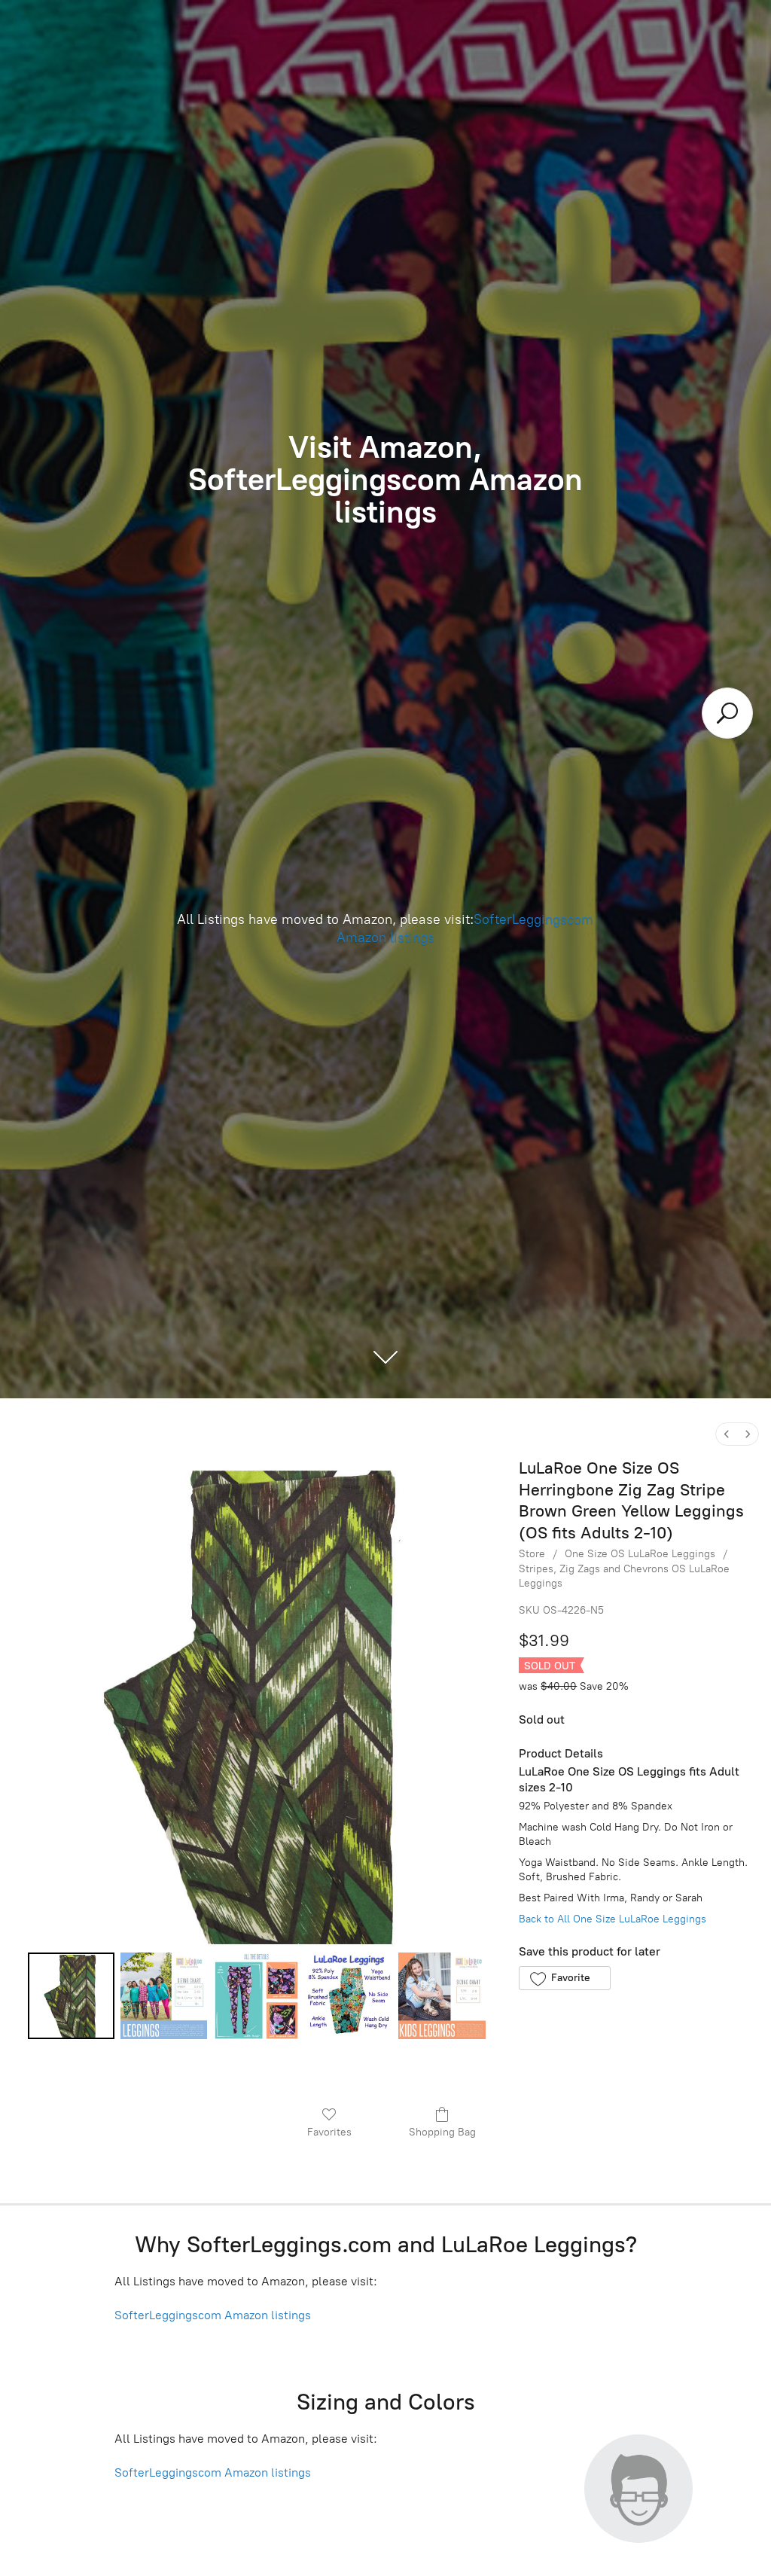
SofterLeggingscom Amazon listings (213, 2315)
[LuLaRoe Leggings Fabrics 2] (256, 1996)
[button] (564, 1978)
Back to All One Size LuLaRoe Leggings (613, 1919)
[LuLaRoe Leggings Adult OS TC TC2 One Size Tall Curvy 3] (349, 1996)
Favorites (329, 2132)
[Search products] (727, 713)
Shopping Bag (442, 2132)
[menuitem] (727, 1434)
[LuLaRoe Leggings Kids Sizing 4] (442, 1996)
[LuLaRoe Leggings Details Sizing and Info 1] (164, 1996)
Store (532, 1554)
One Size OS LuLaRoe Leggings (640, 1554)
